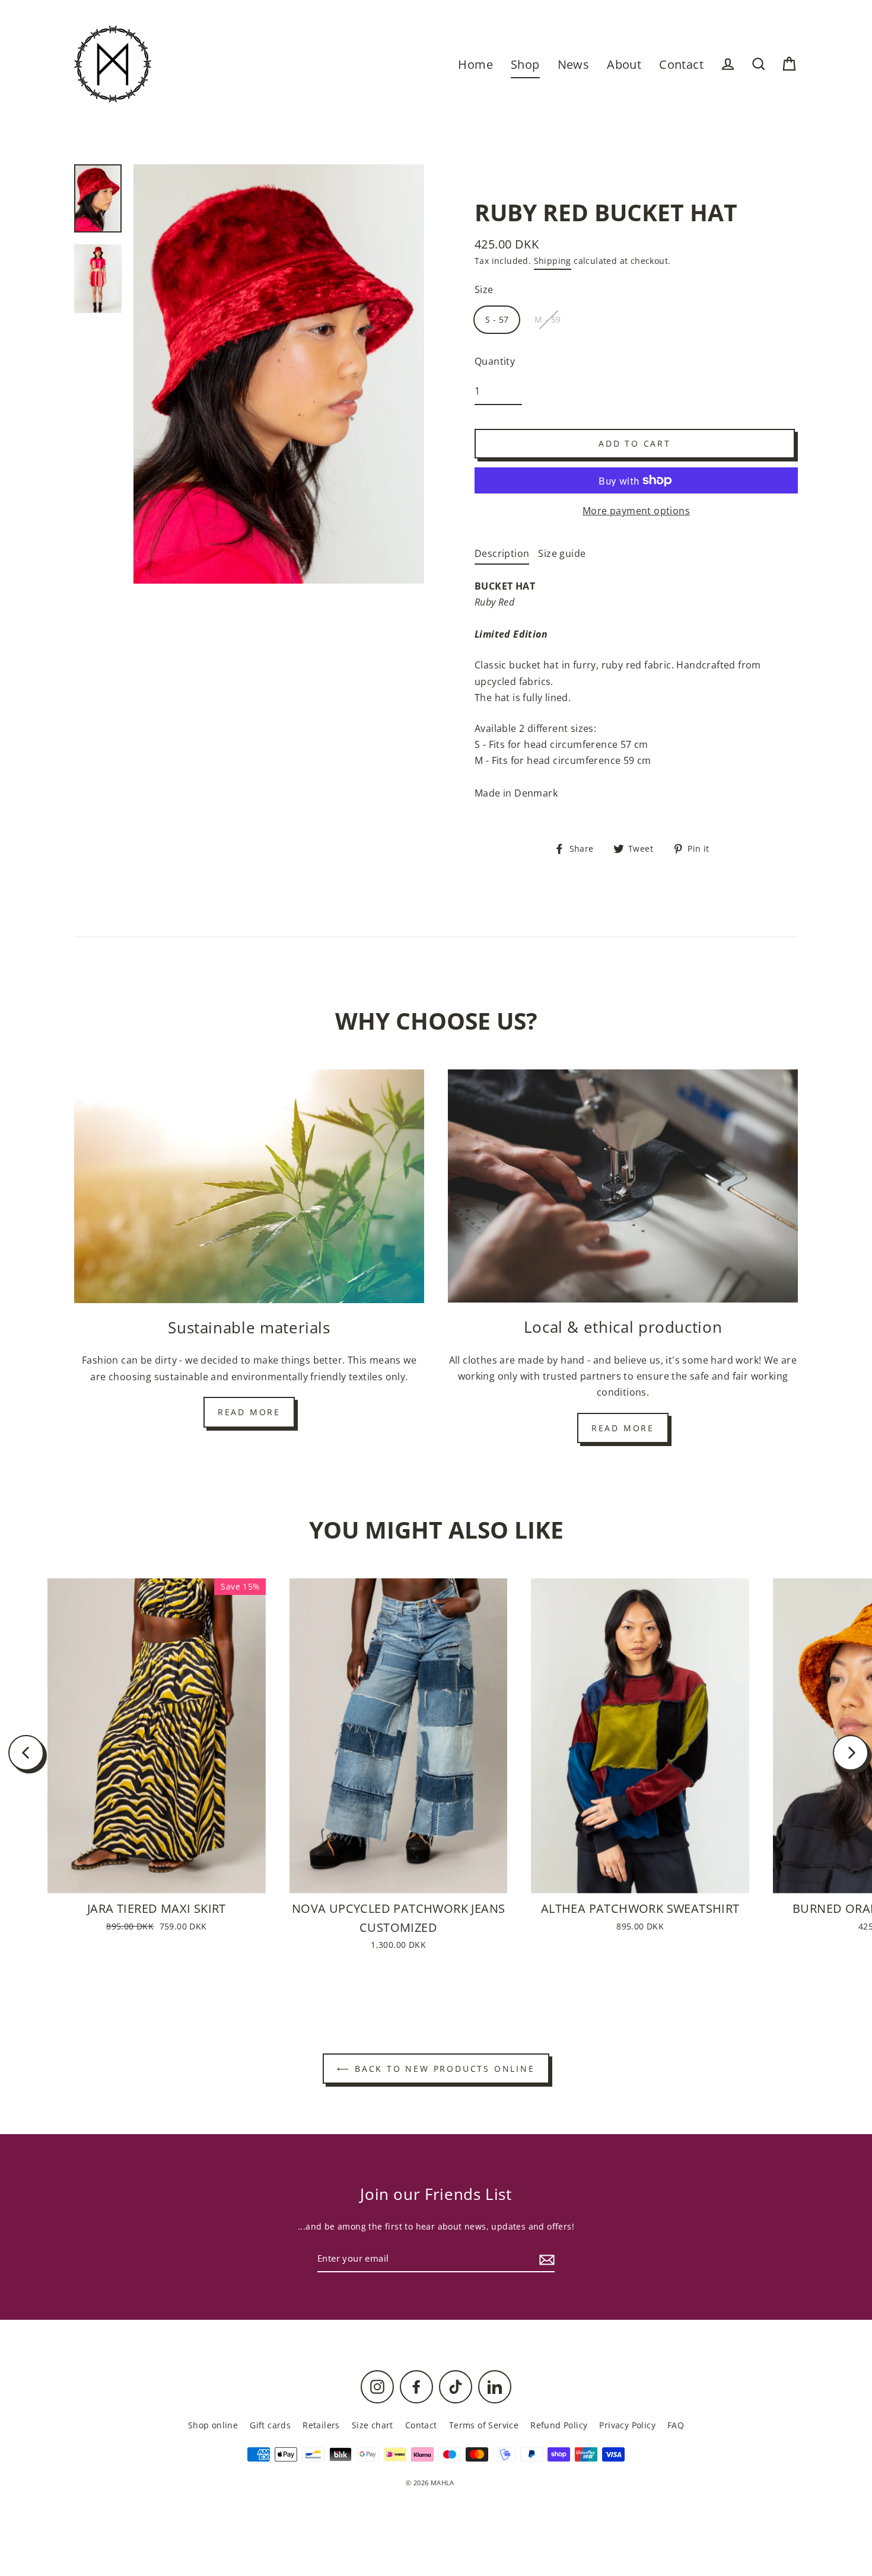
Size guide (562, 553)
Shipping (553, 261)
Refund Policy (559, 2425)
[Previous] (26, 1753)
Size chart (373, 2425)
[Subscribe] (545, 2259)
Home (475, 64)
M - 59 (548, 319)
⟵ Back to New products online (436, 2069)
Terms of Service (484, 2425)
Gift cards (270, 2425)
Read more (249, 1412)
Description (502, 553)
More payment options (636, 511)
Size (484, 289)
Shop (525, 64)
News (574, 64)
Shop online (213, 2425)
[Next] (851, 1753)
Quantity (495, 361)
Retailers (321, 2425)
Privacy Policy (627, 2425)
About (624, 64)
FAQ (676, 2425)
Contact (681, 64)
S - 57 (497, 319)
